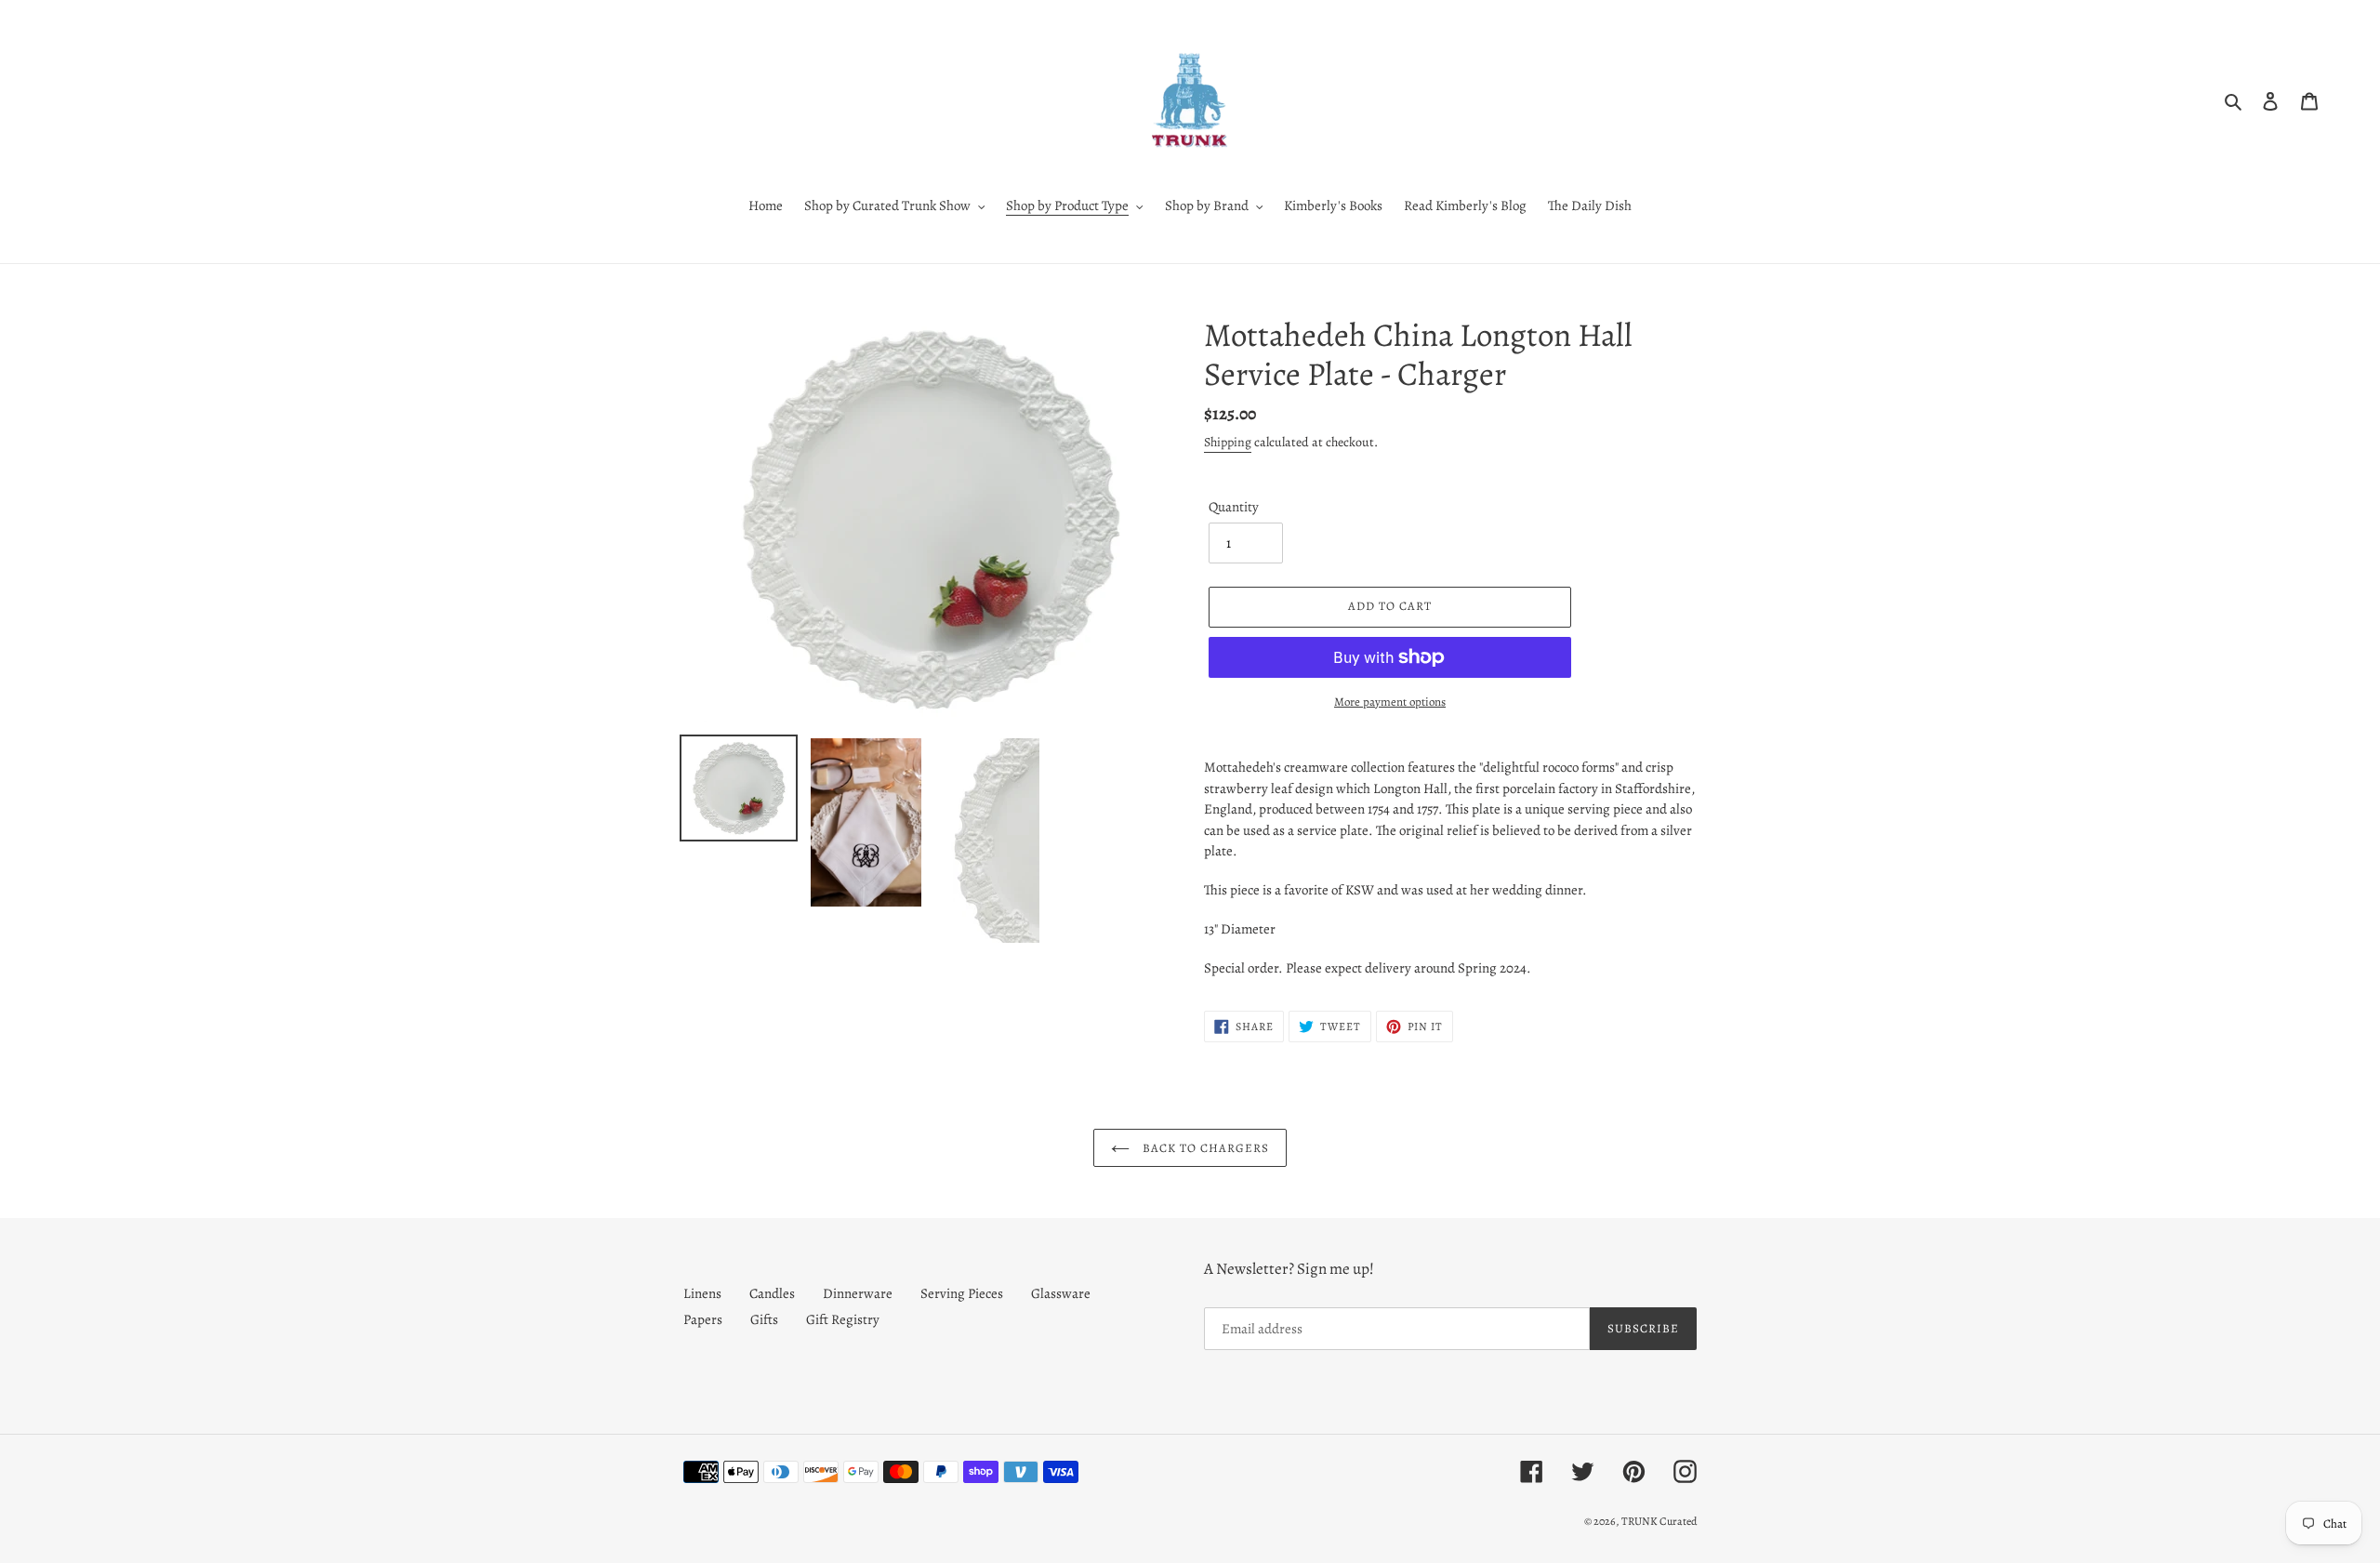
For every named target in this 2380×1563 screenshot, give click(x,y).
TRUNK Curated (1659, 1521)
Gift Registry (843, 1319)
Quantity (1234, 507)
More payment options (1390, 702)
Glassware (1061, 1293)
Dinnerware (858, 1293)
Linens (702, 1293)
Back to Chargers (1204, 1148)
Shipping (1228, 442)
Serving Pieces (962, 1293)
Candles (772, 1293)
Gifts (764, 1319)
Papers (703, 1319)
